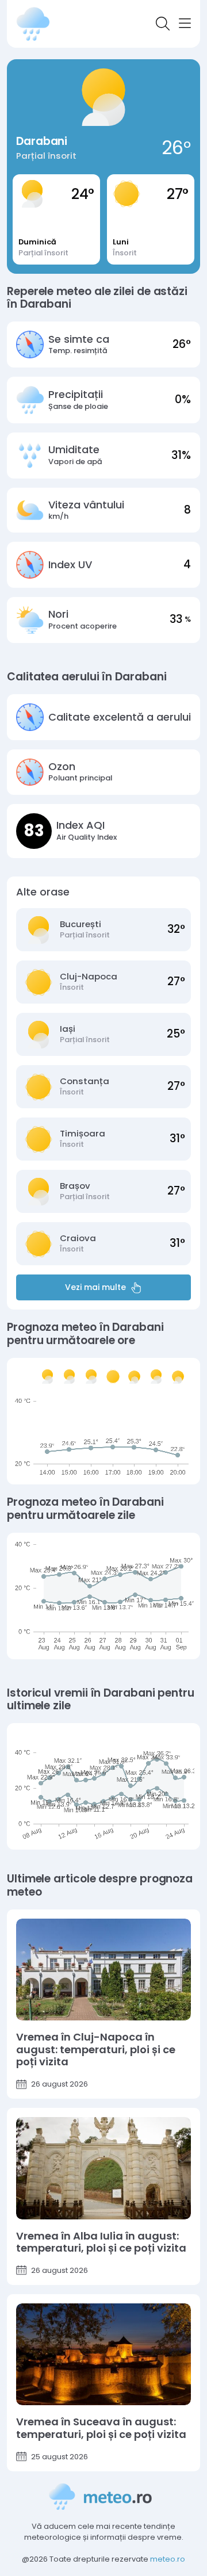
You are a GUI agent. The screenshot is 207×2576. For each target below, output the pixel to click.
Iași (68, 1029)
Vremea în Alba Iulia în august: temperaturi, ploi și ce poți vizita (101, 2242)
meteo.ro (168, 2559)
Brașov (75, 1186)
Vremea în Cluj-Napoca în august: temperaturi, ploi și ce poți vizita (96, 2049)
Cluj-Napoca (89, 977)
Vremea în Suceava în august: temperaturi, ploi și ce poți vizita (101, 2428)
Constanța (85, 1081)
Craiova (78, 1238)
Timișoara (83, 1134)
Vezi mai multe (95, 1287)
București (80, 924)
